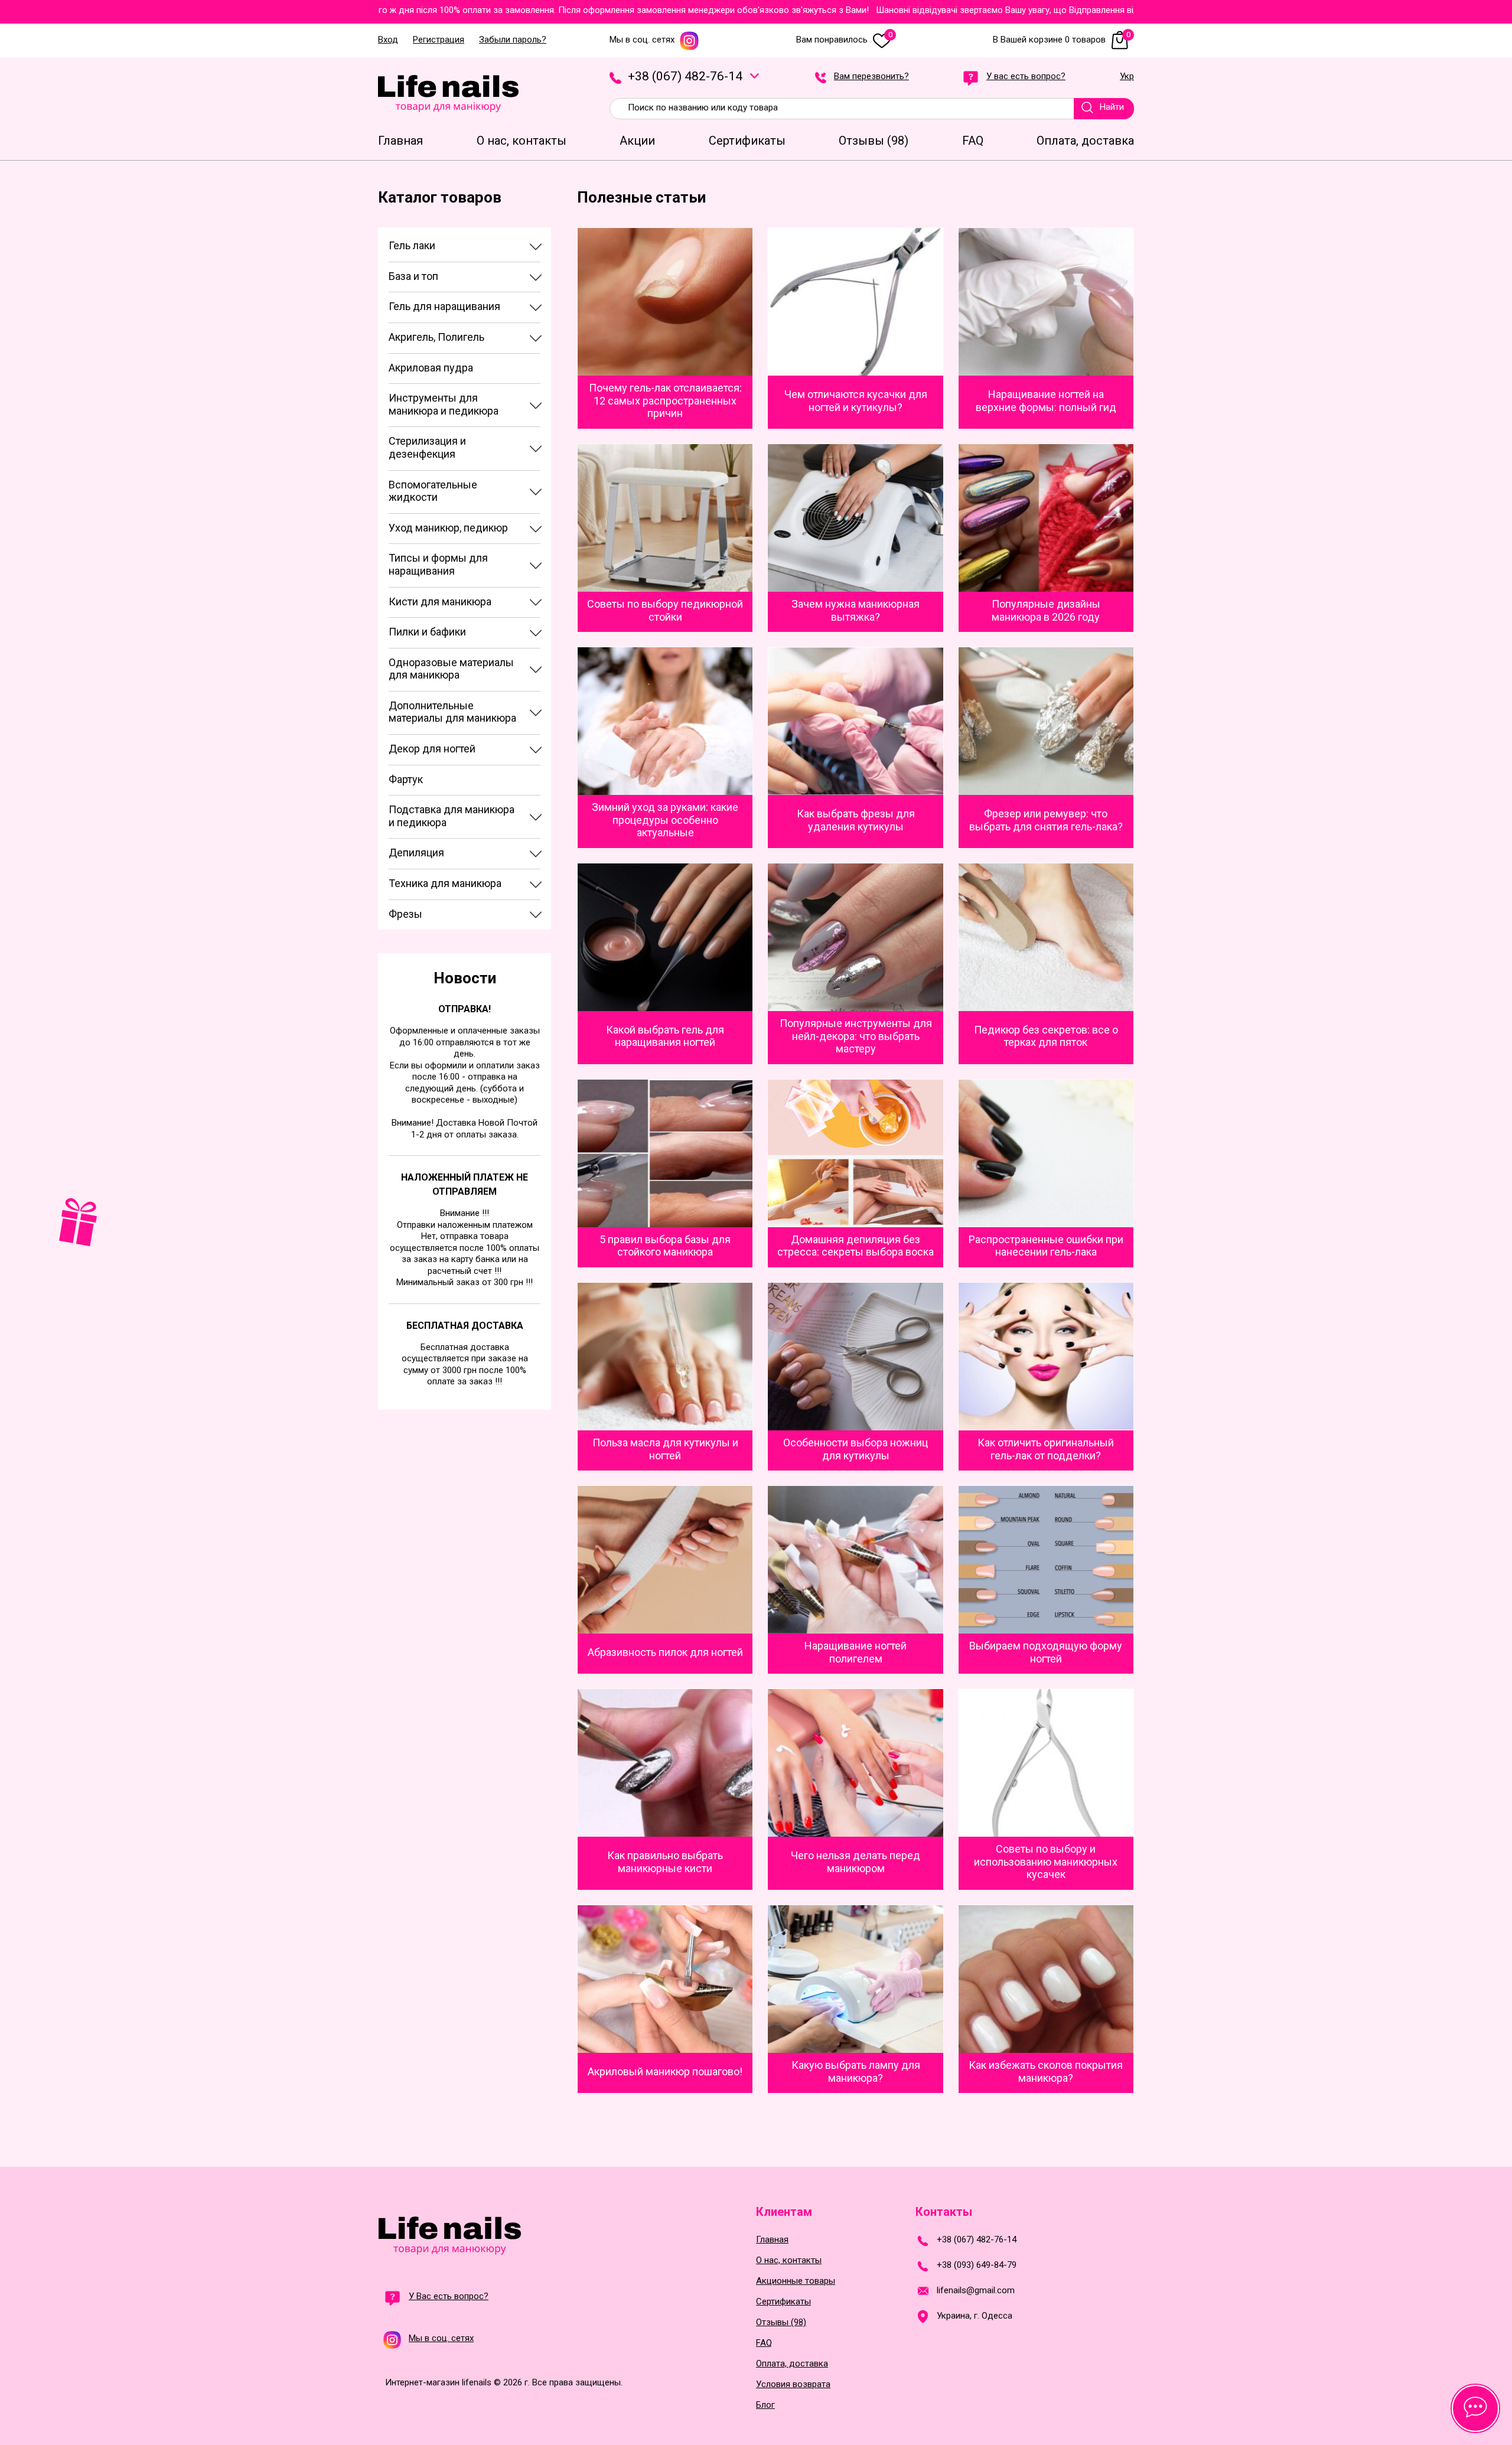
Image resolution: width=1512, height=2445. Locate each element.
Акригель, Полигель (436, 337)
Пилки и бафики (427, 632)
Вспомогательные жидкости (433, 491)
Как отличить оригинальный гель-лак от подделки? (1046, 1449)
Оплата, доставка (792, 2364)
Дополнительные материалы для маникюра (452, 712)
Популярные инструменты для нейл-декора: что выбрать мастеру (856, 1036)
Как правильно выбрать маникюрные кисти (665, 1862)
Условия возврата (793, 2384)
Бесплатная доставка (465, 1326)
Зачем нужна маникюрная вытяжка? (856, 610)
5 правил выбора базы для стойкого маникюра (665, 1246)
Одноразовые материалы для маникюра (451, 669)
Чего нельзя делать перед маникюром (856, 1862)
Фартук (406, 779)
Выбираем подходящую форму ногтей (1046, 1652)
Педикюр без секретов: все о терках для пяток (1046, 1036)
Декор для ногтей (432, 749)
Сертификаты (783, 2302)
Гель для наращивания (444, 306)
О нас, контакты (789, 2260)
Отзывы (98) (781, 2322)
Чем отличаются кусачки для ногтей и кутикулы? (856, 401)
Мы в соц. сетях (642, 40)
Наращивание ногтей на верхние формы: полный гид (1046, 401)
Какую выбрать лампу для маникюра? (856, 2071)
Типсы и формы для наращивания (438, 564)
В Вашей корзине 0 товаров (1062, 40)
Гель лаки (412, 245)
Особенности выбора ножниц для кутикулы (856, 1449)
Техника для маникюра (445, 883)
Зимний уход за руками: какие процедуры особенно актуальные (665, 820)
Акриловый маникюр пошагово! (665, 2071)
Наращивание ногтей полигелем (856, 1652)
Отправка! (465, 1009)
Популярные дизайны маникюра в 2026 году (1046, 610)
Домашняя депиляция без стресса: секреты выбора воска (856, 1246)
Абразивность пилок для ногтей (665, 1652)
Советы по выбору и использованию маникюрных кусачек (1046, 1862)
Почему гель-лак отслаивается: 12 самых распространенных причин (665, 400)
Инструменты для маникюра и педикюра (444, 404)
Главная (772, 2240)
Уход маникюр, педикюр (448, 528)
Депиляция (416, 853)
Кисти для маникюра (440, 602)
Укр (1127, 77)
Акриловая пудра (431, 368)
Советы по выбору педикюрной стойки (665, 610)
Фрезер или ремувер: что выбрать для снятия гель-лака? (1046, 820)
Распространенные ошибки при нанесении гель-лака (1046, 1246)
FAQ (764, 2343)
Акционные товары (796, 2281)
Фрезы (405, 914)
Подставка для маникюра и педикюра (452, 816)
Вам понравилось (844, 40)
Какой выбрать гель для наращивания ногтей (665, 1036)
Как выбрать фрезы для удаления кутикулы (856, 820)
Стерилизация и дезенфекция (427, 447)
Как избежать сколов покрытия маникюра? (1046, 2071)
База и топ (413, 276)
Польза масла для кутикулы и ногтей (665, 1449)
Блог (765, 2405)
